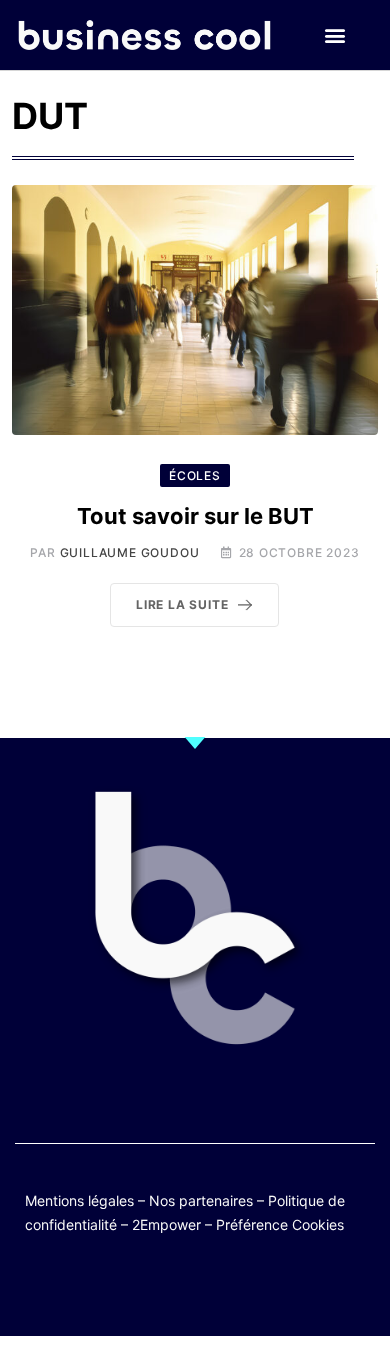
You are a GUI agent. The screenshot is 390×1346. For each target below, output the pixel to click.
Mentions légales (79, 1200)
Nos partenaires (201, 1200)
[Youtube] (175, 1288)
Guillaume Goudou (130, 552)
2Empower (166, 1224)
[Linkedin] (292, 1288)
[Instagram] (253, 1288)
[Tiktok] (214, 1288)
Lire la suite (182, 604)
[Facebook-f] (136, 1288)
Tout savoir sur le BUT (195, 516)
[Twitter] (97, 1288)
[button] (334, 35)
